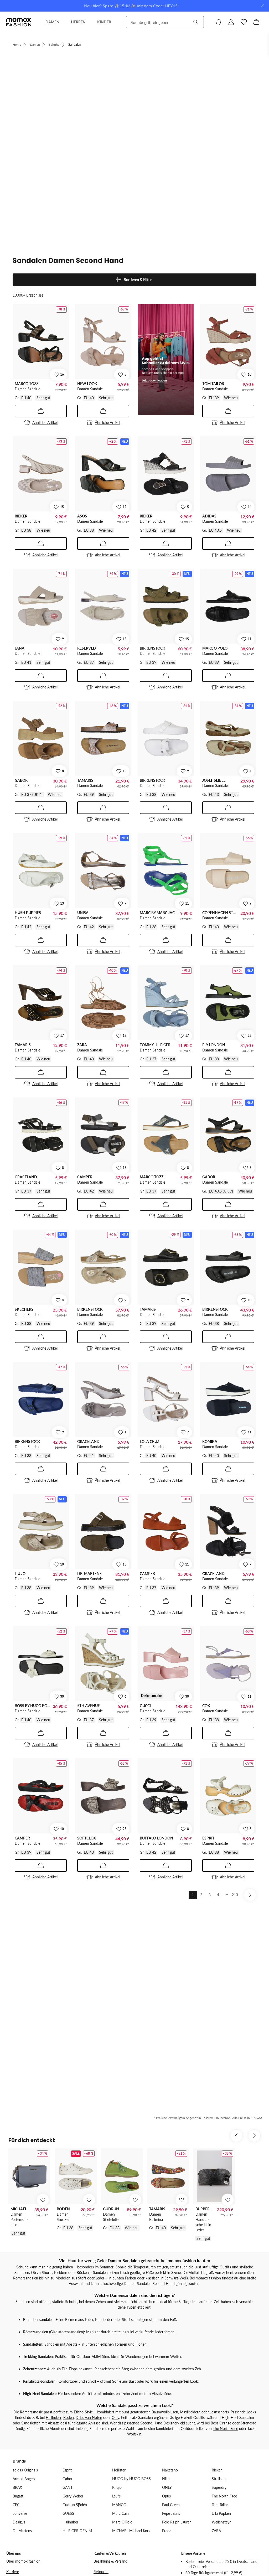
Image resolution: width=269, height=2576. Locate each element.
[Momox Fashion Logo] (19, 22)
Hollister (119, 2470)
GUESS (68, 2513)
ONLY (167, 2487)
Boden (69, 2417)
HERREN (78, 22)
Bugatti (18, 2496)
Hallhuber (54, 2417)
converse (20, 2513)
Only (115, 2417)
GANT (68, 2487)
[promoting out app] (166, 360)
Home (17, 45)
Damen (35, 45)
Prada (167, 2531)
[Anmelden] (231, 22)
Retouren (101, 2572)
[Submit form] (196, 22)
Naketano (170, 2470)
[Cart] (256, 22)
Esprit (67, 2470)
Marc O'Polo (122, 2522)
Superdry (219, 2487)
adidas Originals (25, 2470)
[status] (134, 292)
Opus (166, 2496)
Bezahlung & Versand (110, 2561)
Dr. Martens (22, 2531)
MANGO (119, 2505)
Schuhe (54, 45)
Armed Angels (24, 2479)
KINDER (104, 22)
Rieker (217, 2470)
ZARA (216, 2531)
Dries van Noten (89, 2417)
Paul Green (171, 2505)
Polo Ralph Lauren (177, 2522)
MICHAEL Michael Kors (131, 2531)
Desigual (19, 2522)
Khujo (117, 2487)
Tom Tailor (220, 2505)
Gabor (68, 2479)
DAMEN (52, 22)
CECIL (17, 2505)
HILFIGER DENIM (77, 2531)
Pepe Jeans (171, 2513)
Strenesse (248, 2423)
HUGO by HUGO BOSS (131, 2479)
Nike (166, 2479)
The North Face (225, 2429)
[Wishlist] (244, 22)
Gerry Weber (73, 2496)
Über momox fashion (23, 2561)
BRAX (17, 2487)
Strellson (219, 2479)
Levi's (116, 2496)
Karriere (13, 2572)
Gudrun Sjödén (75, 2505)
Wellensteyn (222, 2522)
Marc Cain (120, 2513)
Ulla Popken (221, 2513)
